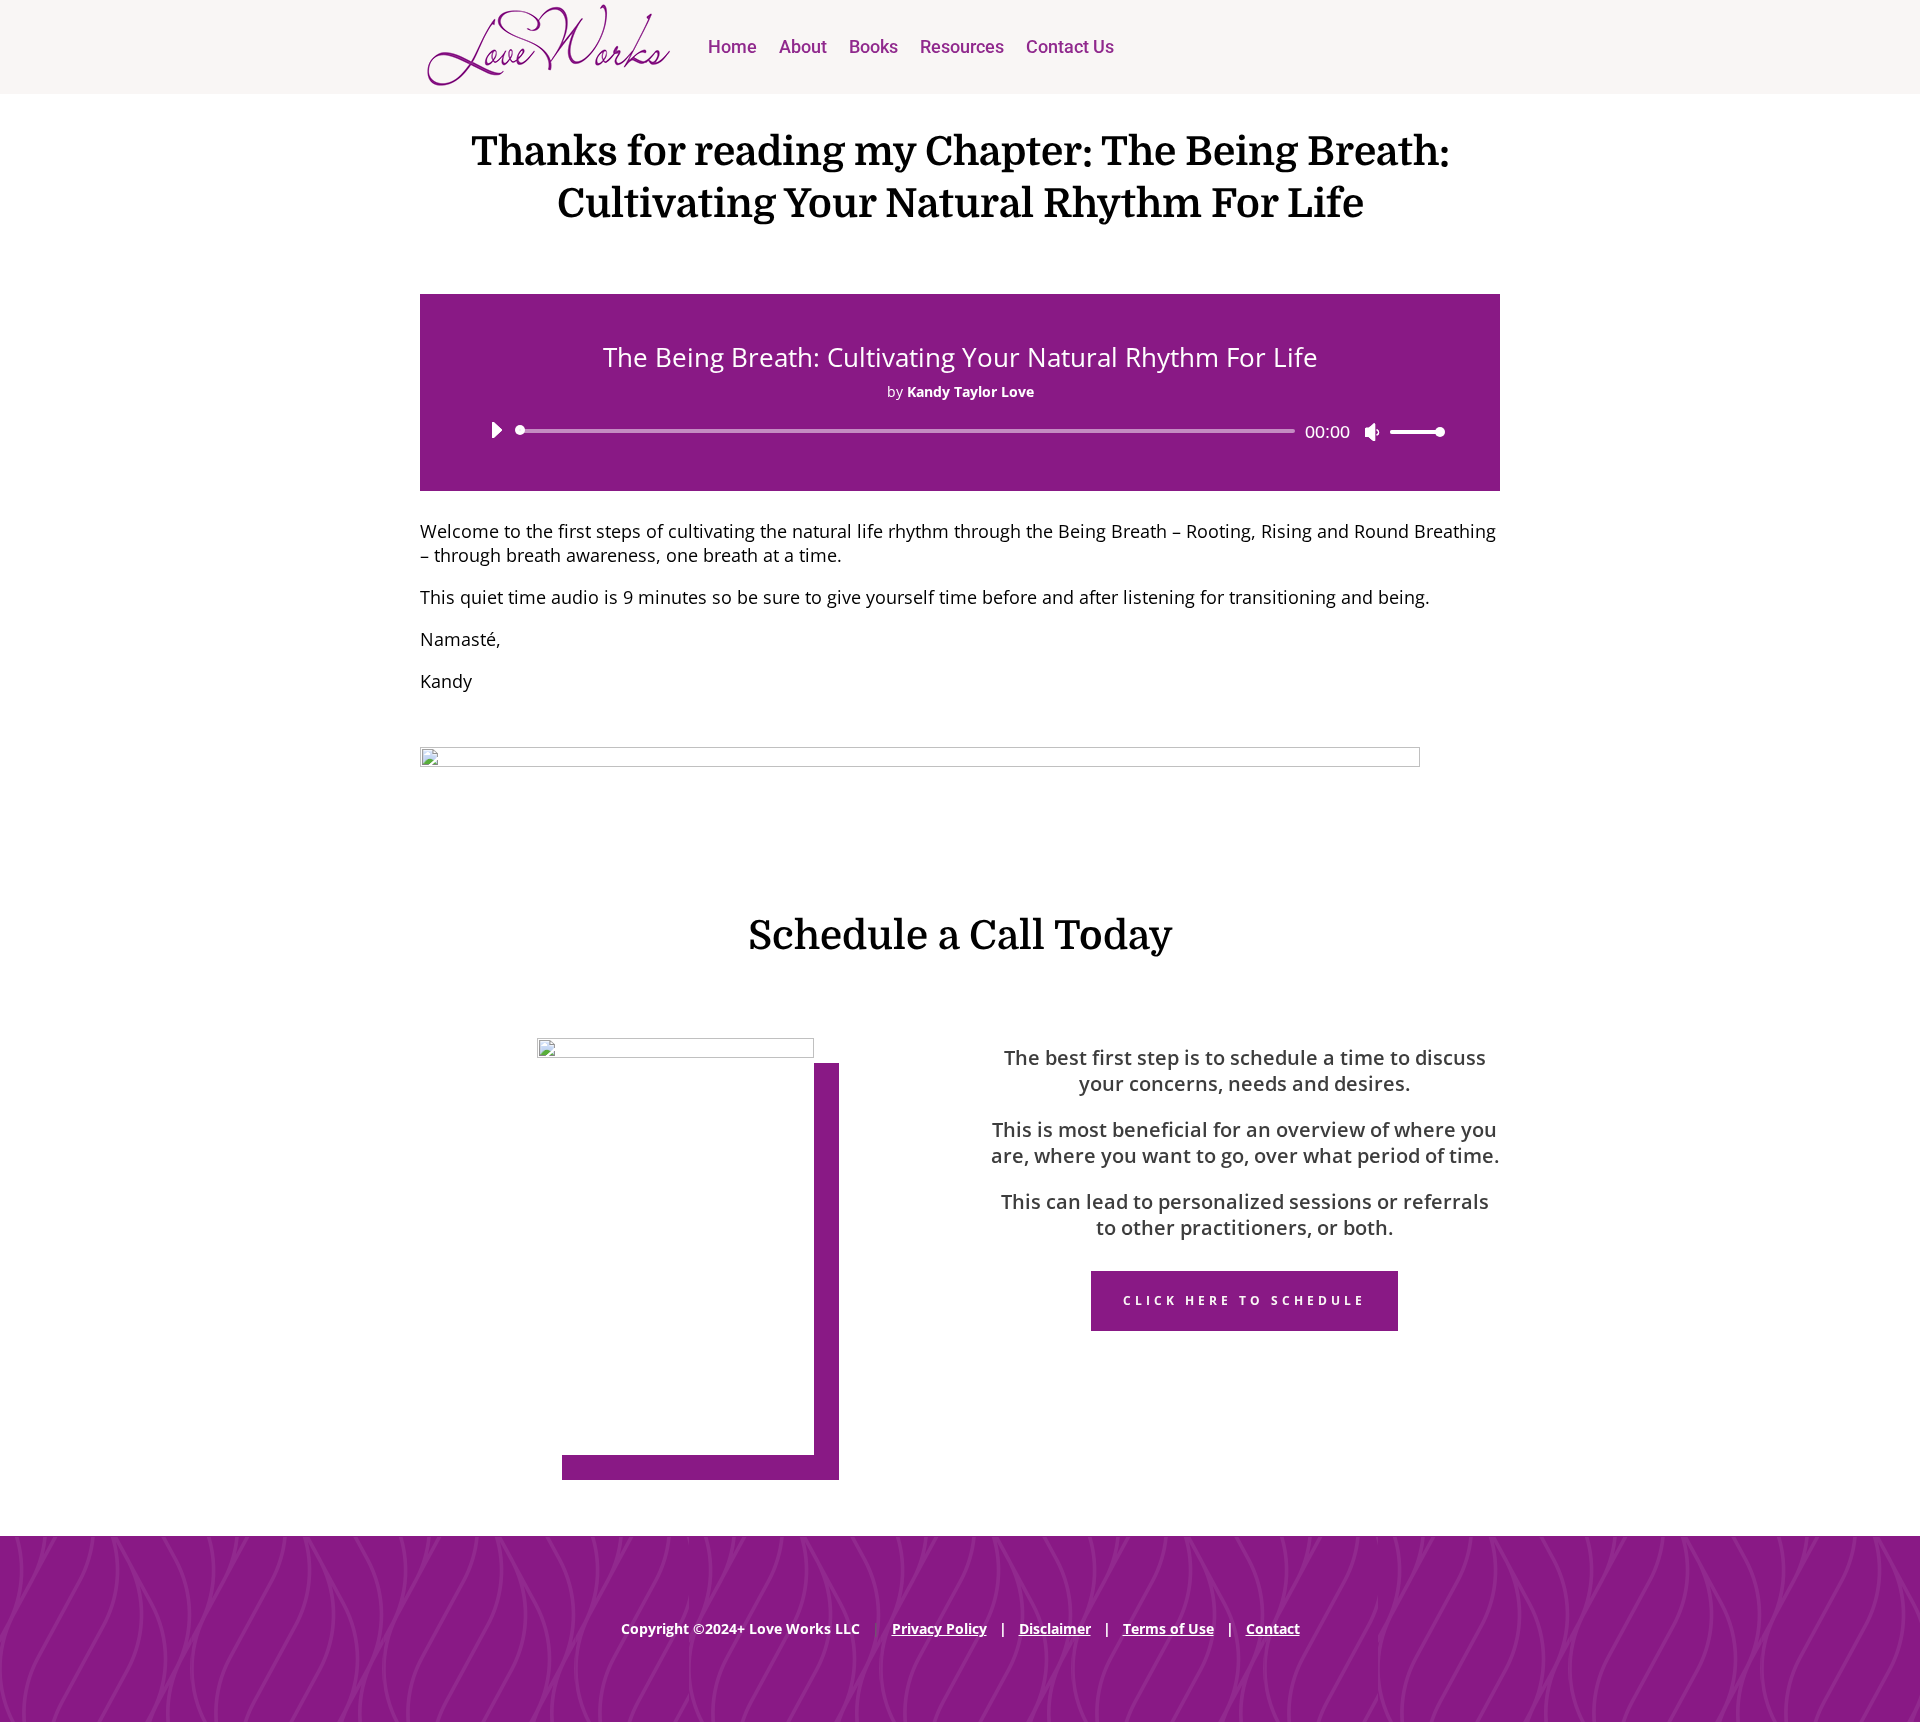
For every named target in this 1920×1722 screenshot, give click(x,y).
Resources (962, 46)
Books (873, 46)
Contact (1273, 1628)
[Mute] (1372, 432)
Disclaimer (1055, 1628)
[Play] (496, 430)
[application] (960, 431)
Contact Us (1070, 46)
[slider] (1412, 431)
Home (732, 46)
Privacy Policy (939, 1628)
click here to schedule (1244, 1300)
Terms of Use (1168, 1628)
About (803, 46)
